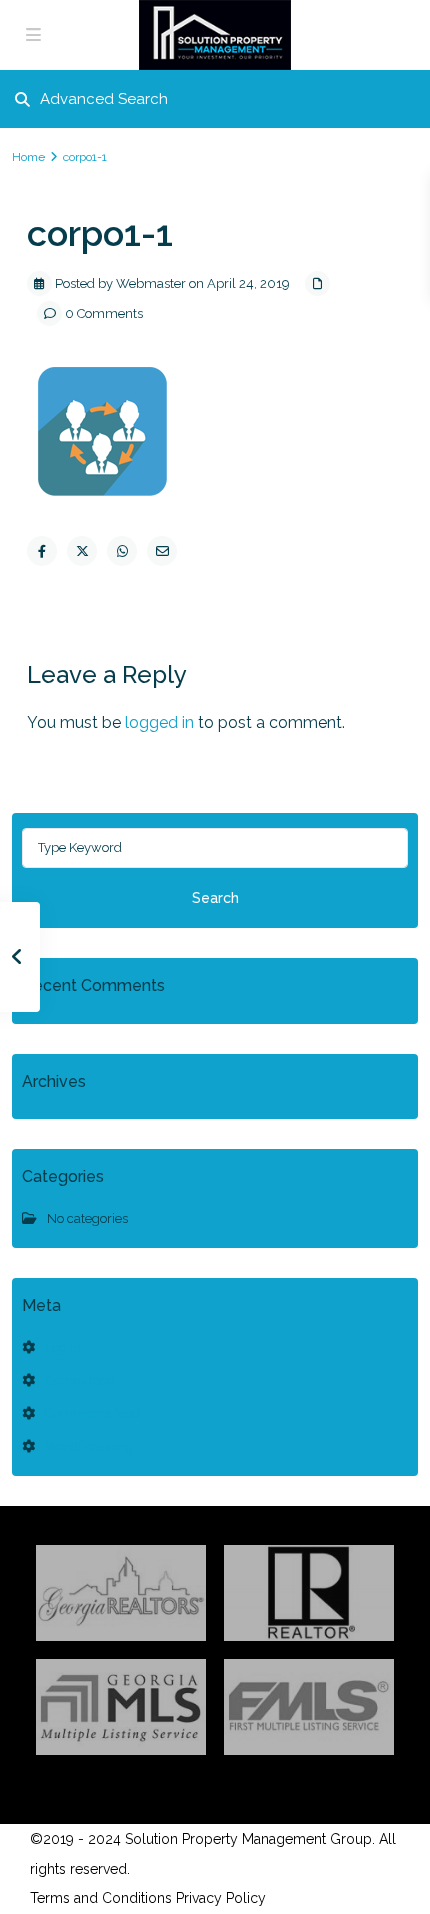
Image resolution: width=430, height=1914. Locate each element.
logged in (159, 722)
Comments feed (92, 1413)
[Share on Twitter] (82, 551)
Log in (63, 1347)
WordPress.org (89, 1446)
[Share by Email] (162, 551)
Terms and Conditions (101, 1898)
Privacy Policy (221, 1898)
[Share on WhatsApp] (122, 551)
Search (215, 898)
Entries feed (80, 1380)
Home (28, 157)
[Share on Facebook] (42, 551)
